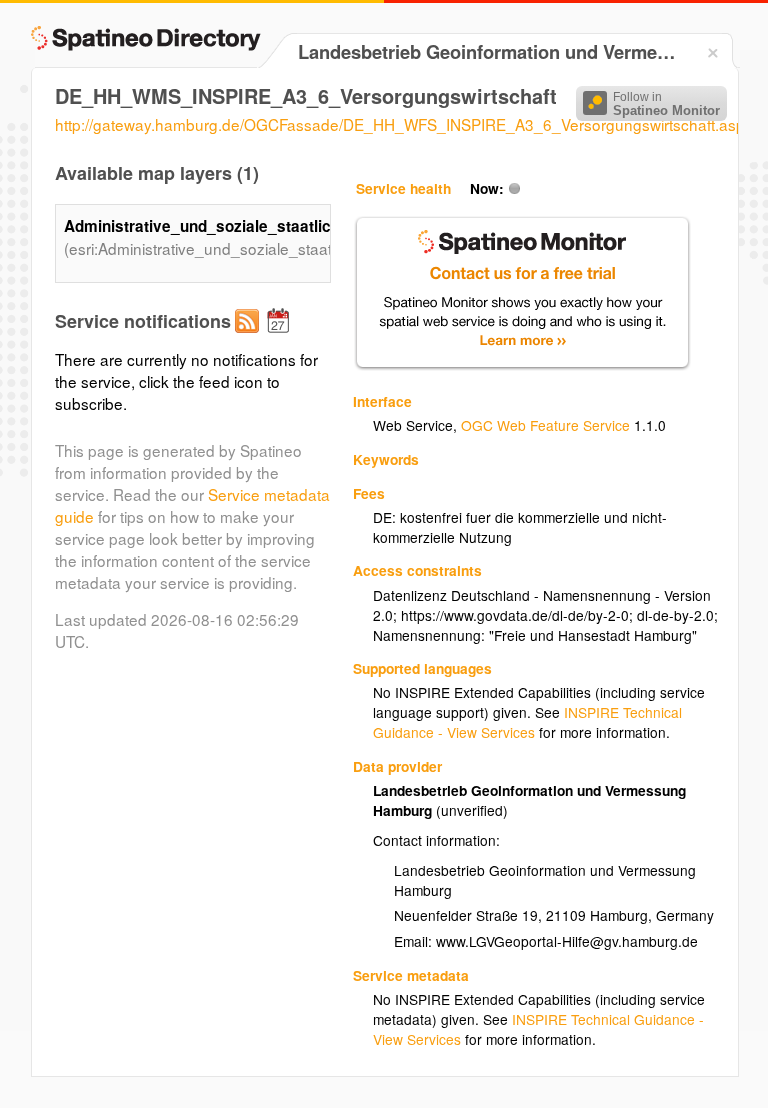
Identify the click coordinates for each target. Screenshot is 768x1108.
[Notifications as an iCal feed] (281, 337)
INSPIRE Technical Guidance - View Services (527, 722)
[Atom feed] (250, 337)
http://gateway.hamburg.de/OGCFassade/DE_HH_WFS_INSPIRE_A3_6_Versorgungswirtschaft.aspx (404, 124)
